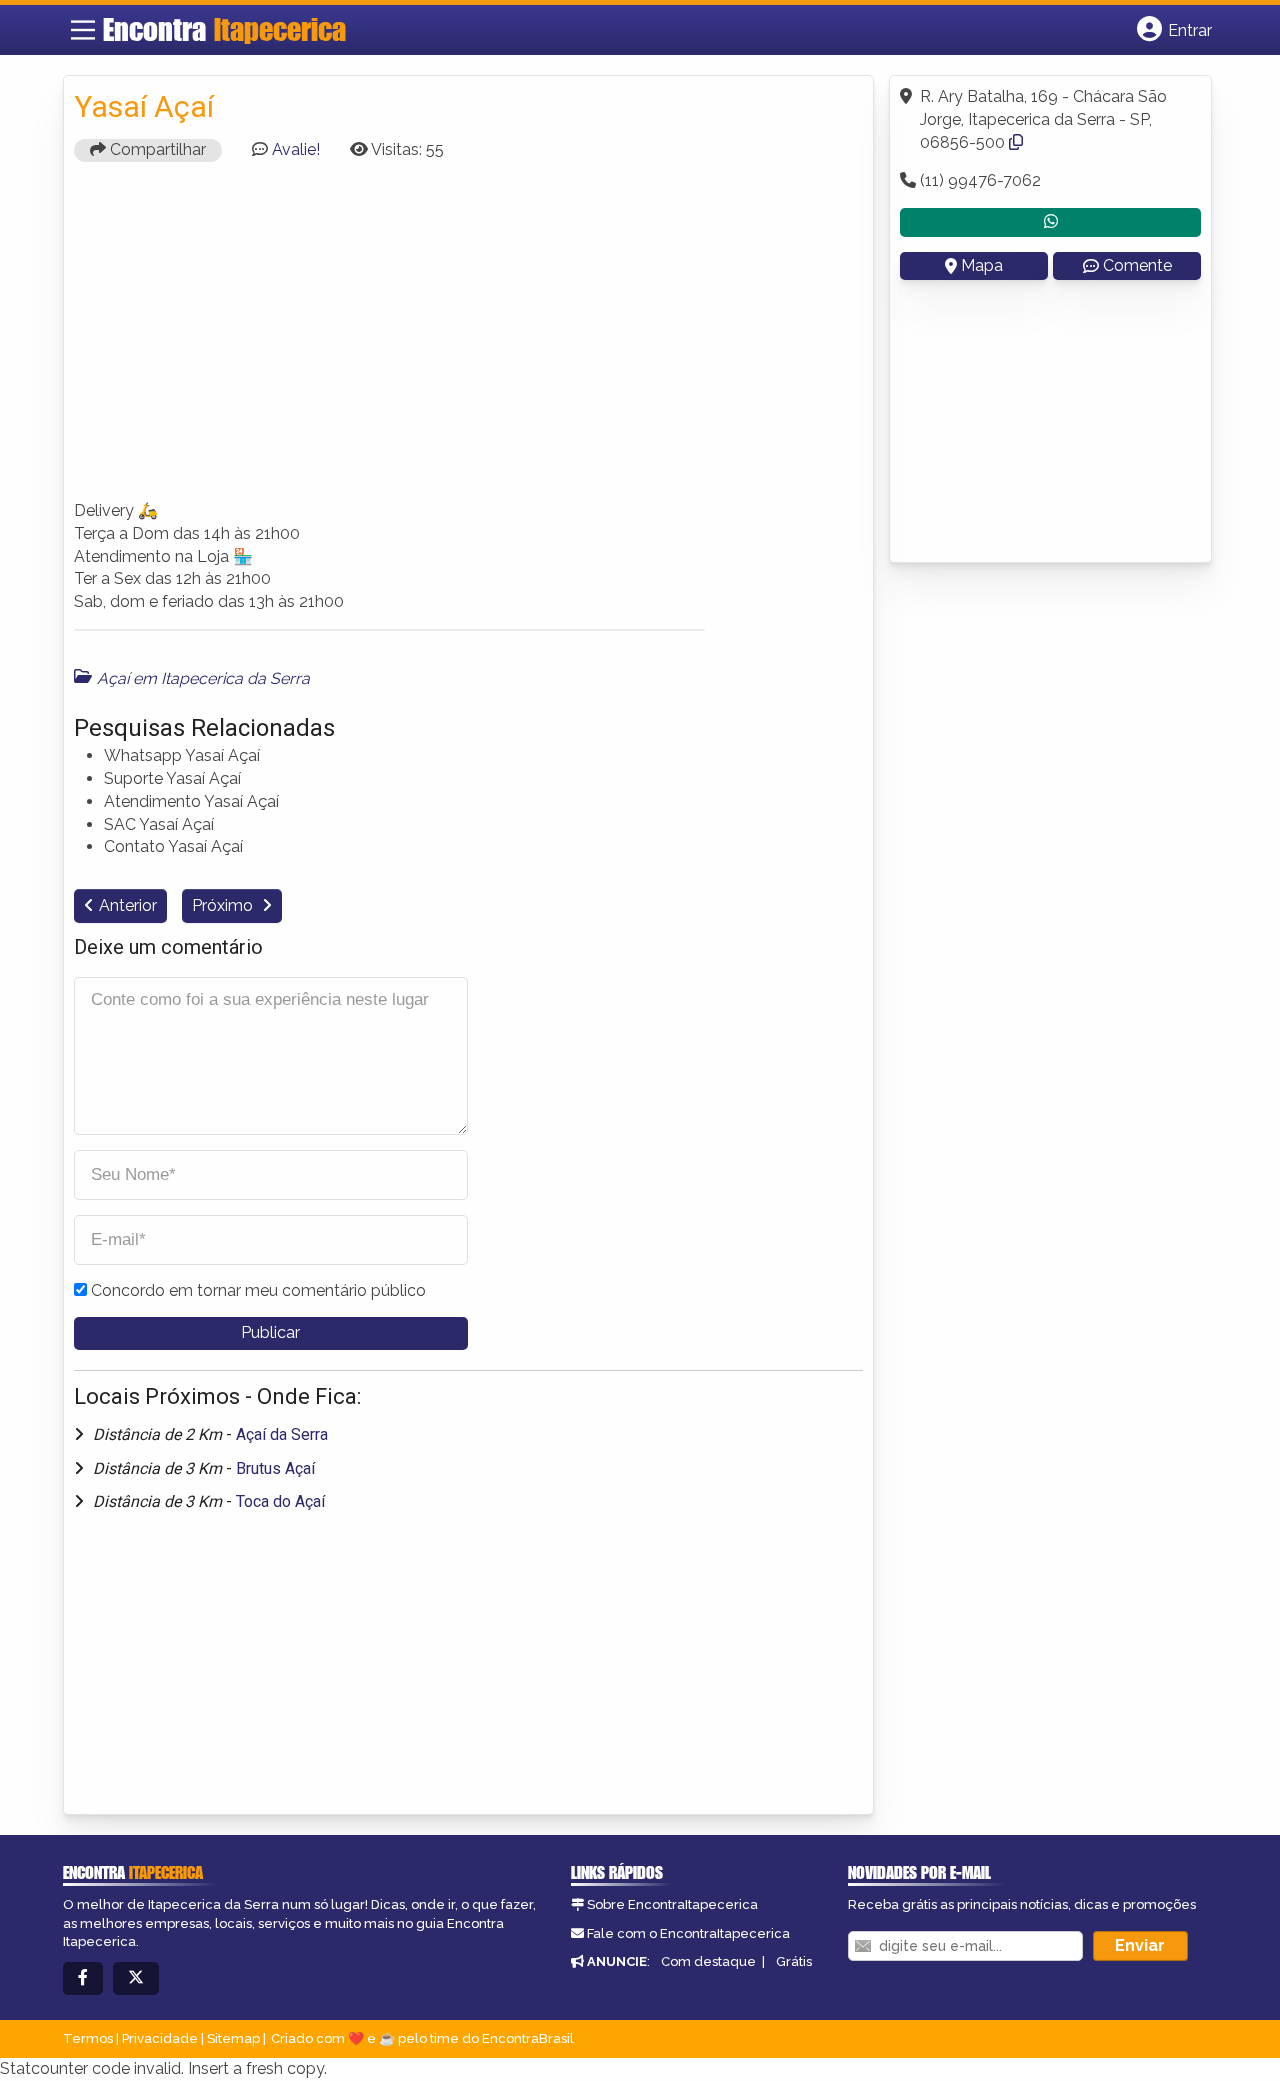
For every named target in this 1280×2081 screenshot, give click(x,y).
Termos (88, 2038)
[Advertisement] (469, 340)
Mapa (982, 265)
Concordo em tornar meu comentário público (258, 1290)
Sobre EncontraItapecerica (672, 1904)
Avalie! (296, 149)
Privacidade (160, 2038)
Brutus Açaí (275, 1468)
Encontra (224, 29)
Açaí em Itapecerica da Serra (203, 678)
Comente (1137, 265)
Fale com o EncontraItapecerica (688, 1933)
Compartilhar (156, 149)
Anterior (128, 905)
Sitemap (233, 2038)
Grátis (794, 1961)
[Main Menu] (83, 30)
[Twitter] (136, 1978)
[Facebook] (83, 1978)
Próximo (224, 905)
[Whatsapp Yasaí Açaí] (1050, 222)
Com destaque (708, 1961)
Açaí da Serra (282, 1434)
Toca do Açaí (280, 1501)
